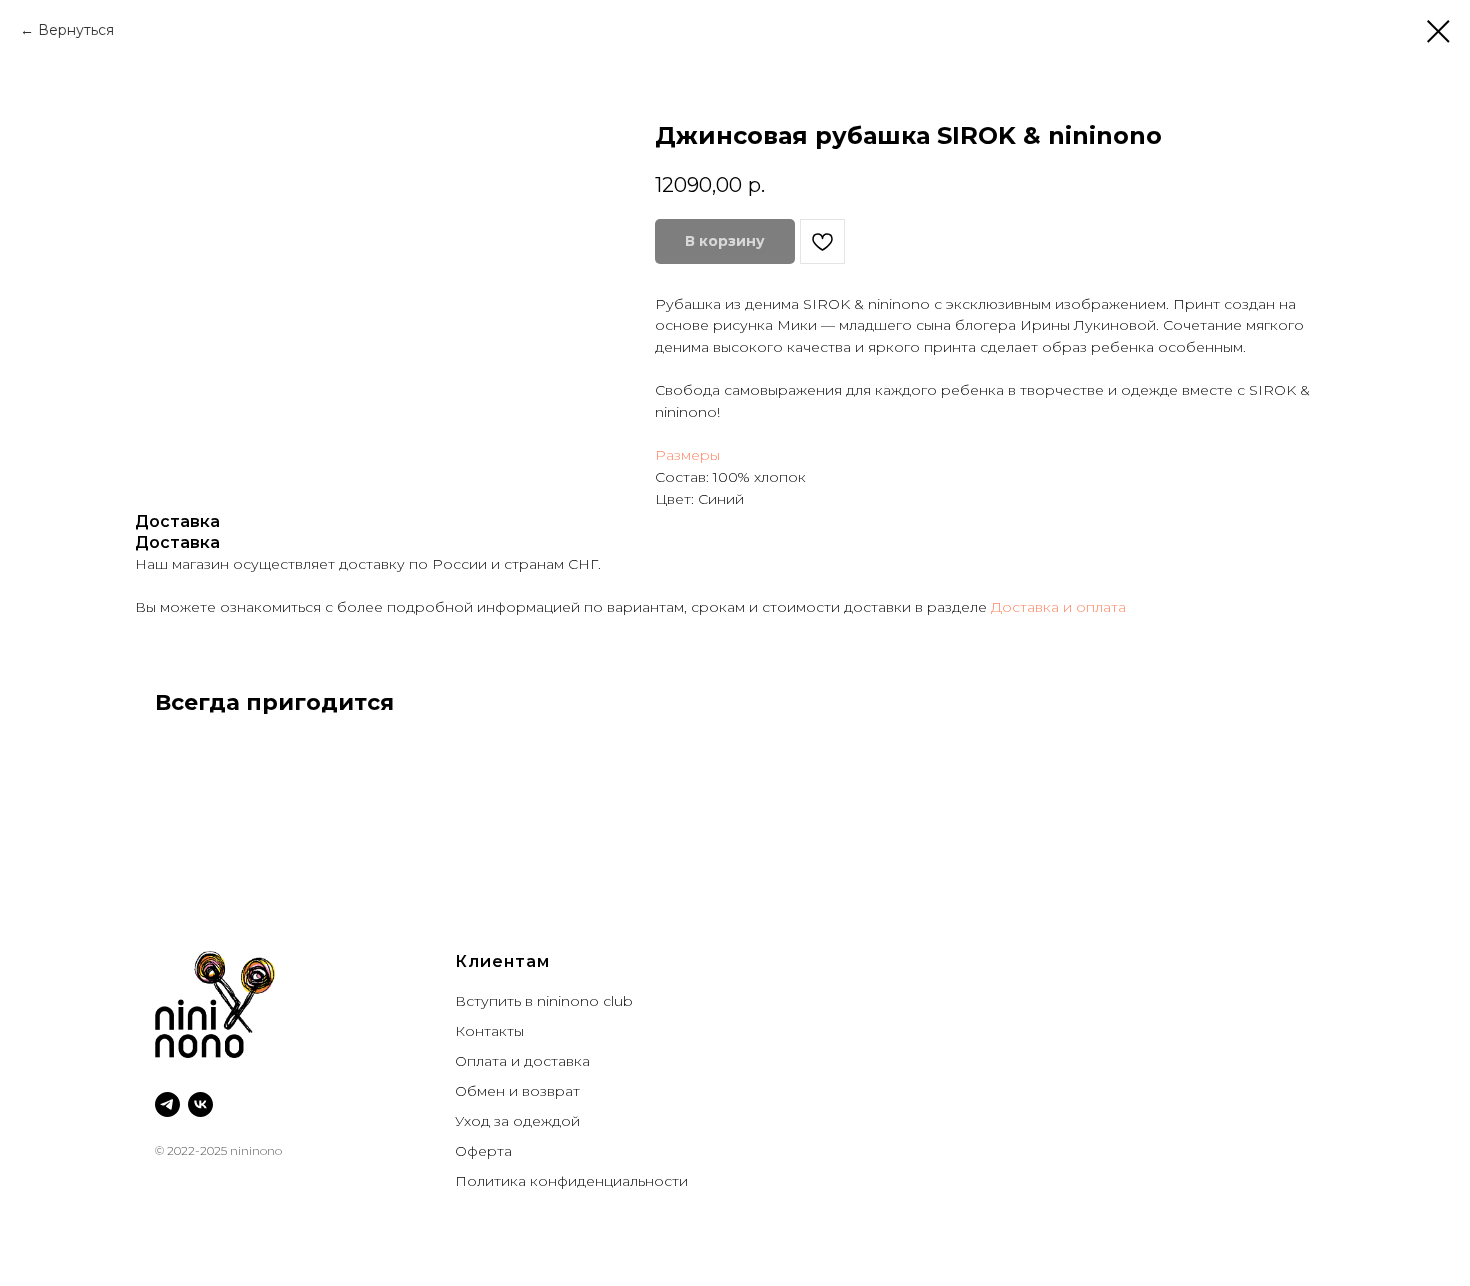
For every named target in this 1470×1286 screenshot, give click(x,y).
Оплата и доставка (522, 1061)
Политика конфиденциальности (571, 1181)
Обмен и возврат (517, 1091)
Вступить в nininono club (544, 1001)
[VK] (200, 1104)
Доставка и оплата (1058, 607)
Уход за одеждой (517, 1121)
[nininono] (167, 1104)
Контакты (489, 1031)
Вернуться (78, 30)
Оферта (483, 1151)
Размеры (687, 455)
